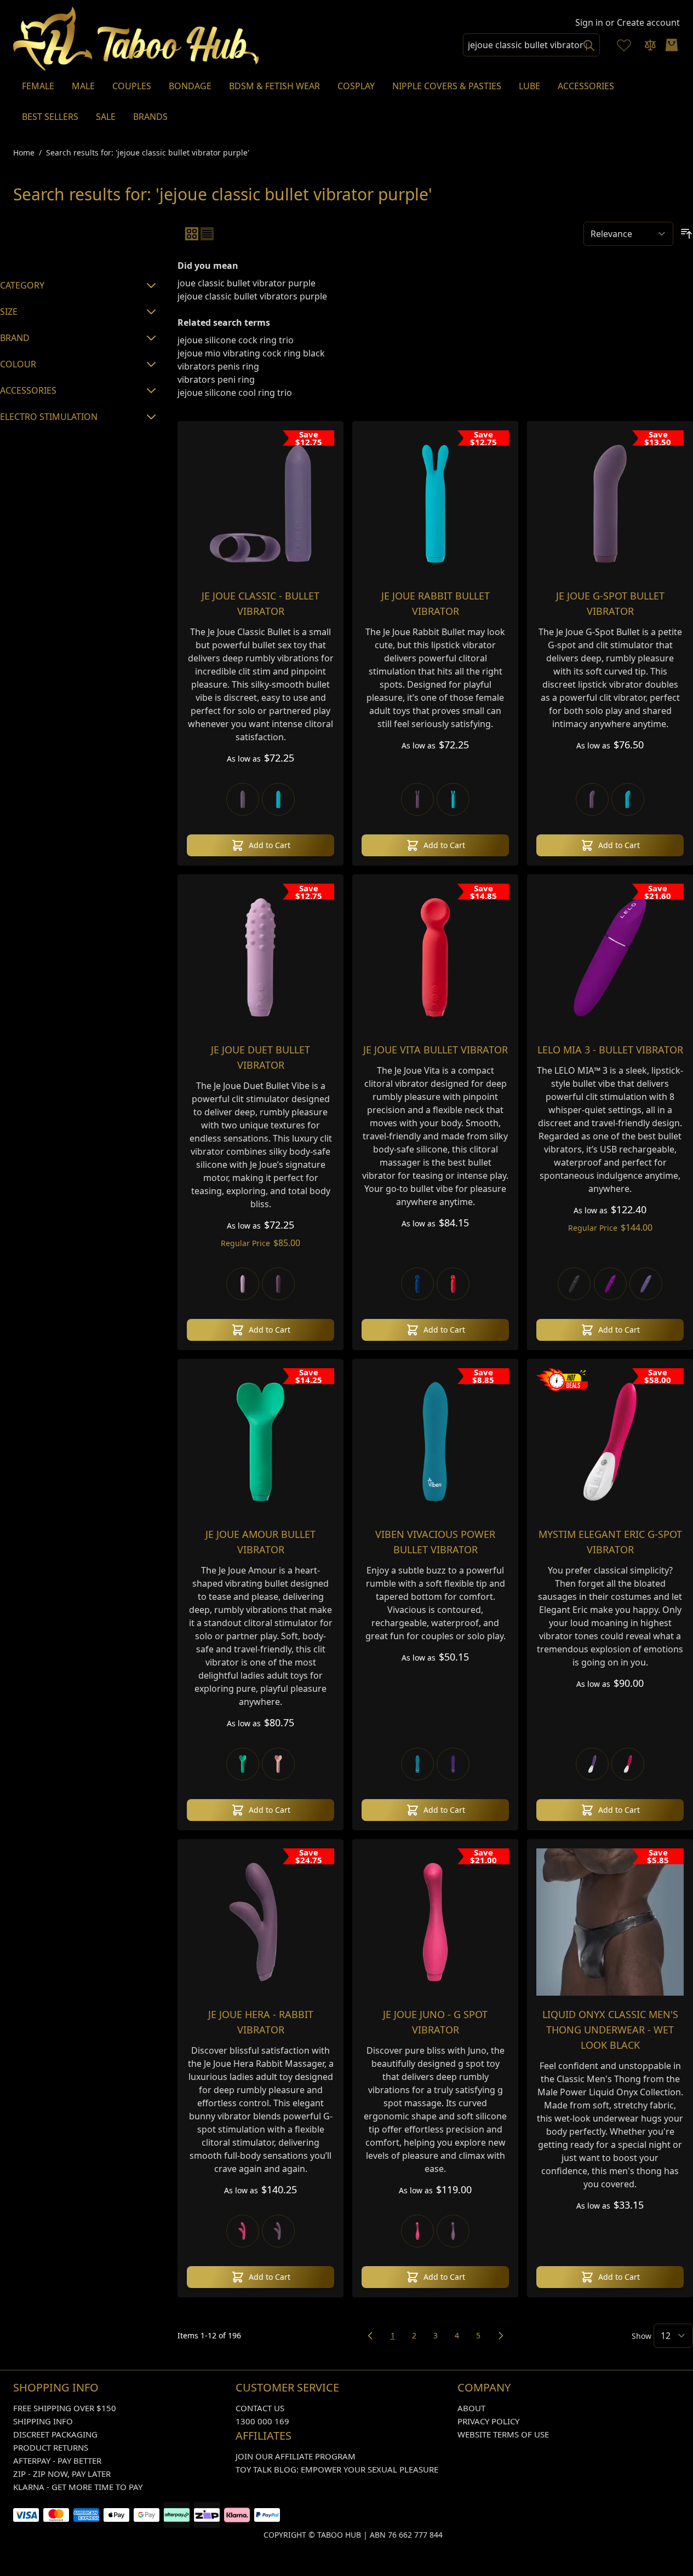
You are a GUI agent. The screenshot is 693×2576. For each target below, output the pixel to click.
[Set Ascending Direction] (686, 234)
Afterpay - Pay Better (57, 2460)
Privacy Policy (488, 2421)
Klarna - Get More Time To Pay (78, 2487)
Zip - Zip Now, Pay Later (62, 2474)
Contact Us (260, 2408)
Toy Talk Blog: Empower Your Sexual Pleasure (337, 2469)
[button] (80, 241)
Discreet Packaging (55, 2434)
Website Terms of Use (503, 2434)
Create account (648, 22)
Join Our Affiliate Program (296, 2456)
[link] (370, 2336)
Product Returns (51, 2447)
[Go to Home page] (136, 39)
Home (24, 152)
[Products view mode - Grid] (192, 234)
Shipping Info (43, 2421)
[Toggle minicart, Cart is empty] (672, 45)
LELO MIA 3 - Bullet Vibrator (610, 1050)
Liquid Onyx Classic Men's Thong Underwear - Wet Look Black (610, 2030)
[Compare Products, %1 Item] (650, 45)
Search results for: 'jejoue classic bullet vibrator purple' (148, 152)
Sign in (589, 22)
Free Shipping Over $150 (65, 2408)
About (471, 2408)
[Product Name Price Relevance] (628, 234)
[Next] (501, 2336)
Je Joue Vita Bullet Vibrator (436, 1050)
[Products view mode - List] (207, 234)
